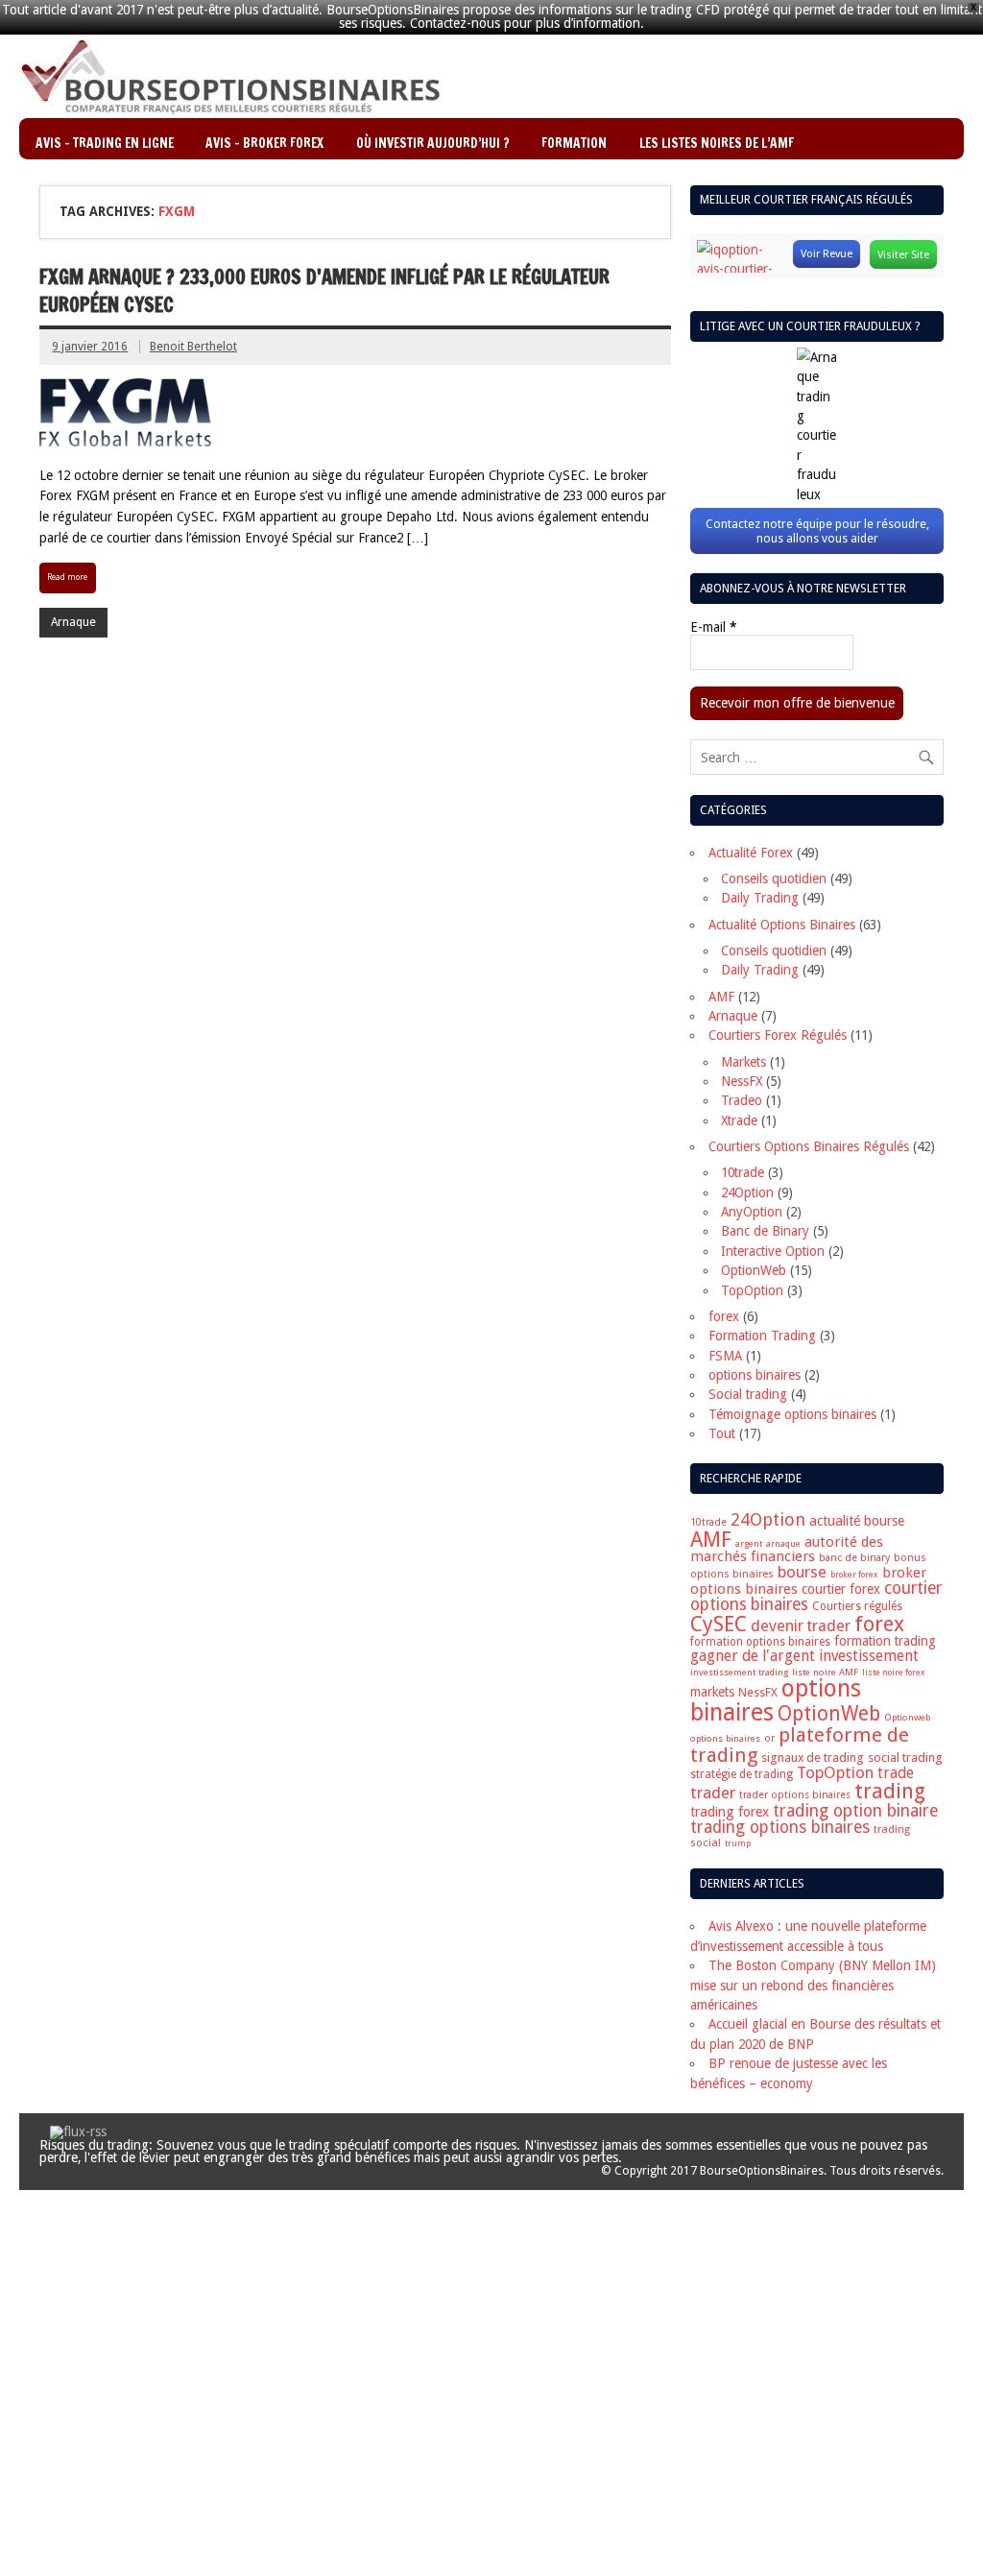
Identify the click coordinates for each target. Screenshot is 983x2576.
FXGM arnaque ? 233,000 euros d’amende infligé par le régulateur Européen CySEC (324, 291)
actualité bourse (857, 1521)
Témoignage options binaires (792, 1414)
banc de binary (854, 1558)
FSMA (725, 1356)
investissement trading (739, 1672)
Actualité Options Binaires (782, 925)
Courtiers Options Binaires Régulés (809, 1146)
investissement (869, 1656)
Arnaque (73, 622)
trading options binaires (780, 1827)
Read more (67, 577)
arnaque (783, 1543)
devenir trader (801, 1626)
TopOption (752, 1290)
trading (890, 1791)
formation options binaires (760, 1642)
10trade (743, 1172)
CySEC (719, 1624)
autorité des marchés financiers (787, 1549)
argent (749, 1543)
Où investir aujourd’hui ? (433, 143)
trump (738, 1843)
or (769, 1738)
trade (896, 1773)
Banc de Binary (765, 1231)
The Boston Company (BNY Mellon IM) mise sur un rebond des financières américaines (813, 1985)
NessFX (742, 1081)
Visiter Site (903, 254)
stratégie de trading (742, 1774)
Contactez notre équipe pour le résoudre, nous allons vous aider (817, 531)
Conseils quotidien (774, 879)
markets (712, 1692)
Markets (743, 1062)
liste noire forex (894, 1673)
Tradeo (742, 1100)
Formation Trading (762, 1336)
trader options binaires (795, 1795)
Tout (722, 1433)
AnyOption (752, 1212)
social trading (905, 1757)
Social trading (748, 1394)
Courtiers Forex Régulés (778, 1035)
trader (713, 1793)
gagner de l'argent (753, 1656)
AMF (721, 997)
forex (724, 1316)
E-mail (713, 628)
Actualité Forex (751, 853)
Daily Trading (760, 898)
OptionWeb (754, 1270)
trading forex (730, 1812)
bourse (802, 1572)
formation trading (885, 1641)
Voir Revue (827, 253)
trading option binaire (856, 1810)
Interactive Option (773, 1251)
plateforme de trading (800, 1745)
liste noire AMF (825, 1672)
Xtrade (739, 1120)
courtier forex (841, 1589)
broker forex (854, 1575)
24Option (747, 1192)
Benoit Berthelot (193, 347)
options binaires (755, 1375)
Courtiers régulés (857, 1606)
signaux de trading (813, 1757)
